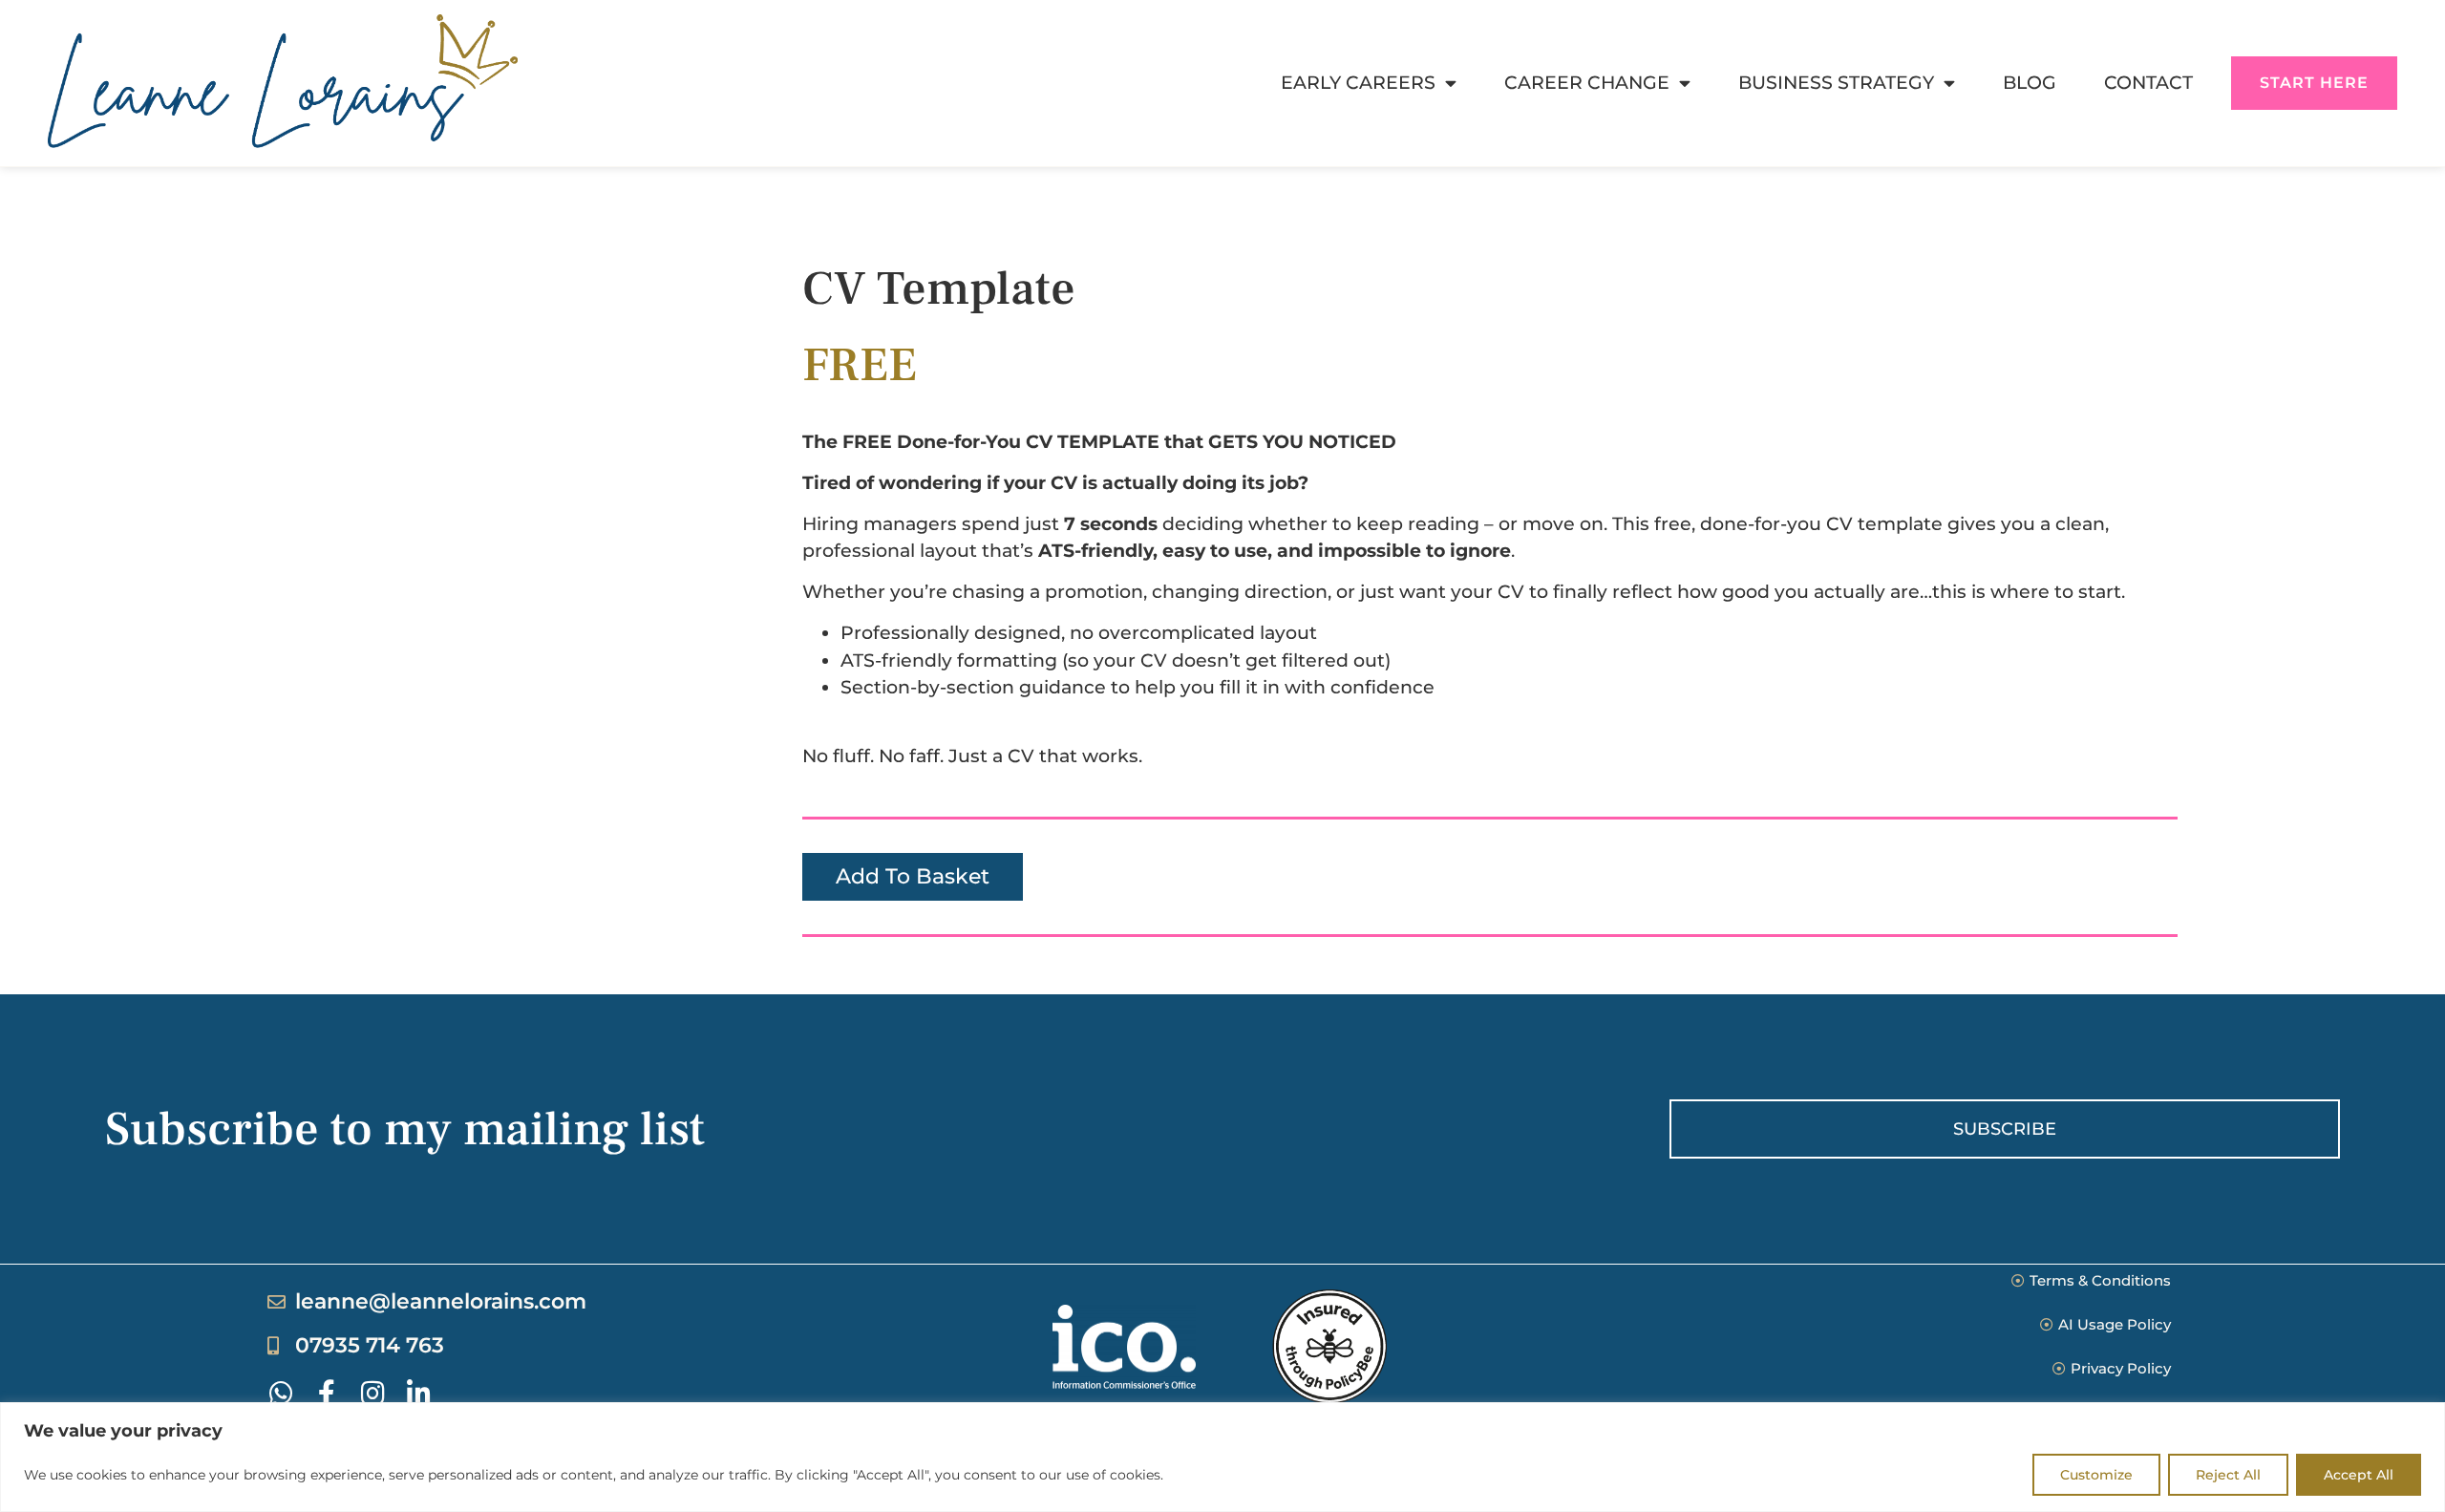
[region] (1222, 1457)
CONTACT (2148, 83)
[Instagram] (372, 1394)
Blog (2030, 83)
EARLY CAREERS (1358, 83)
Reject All (2228, 1475)
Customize (2096, 1475)
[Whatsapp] (281, 1394)
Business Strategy (1836, 83)
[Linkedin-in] (418, 1394)
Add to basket (913, 876)
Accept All (2359, 1475)
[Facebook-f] (327, 1394)
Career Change (1587, 83)
